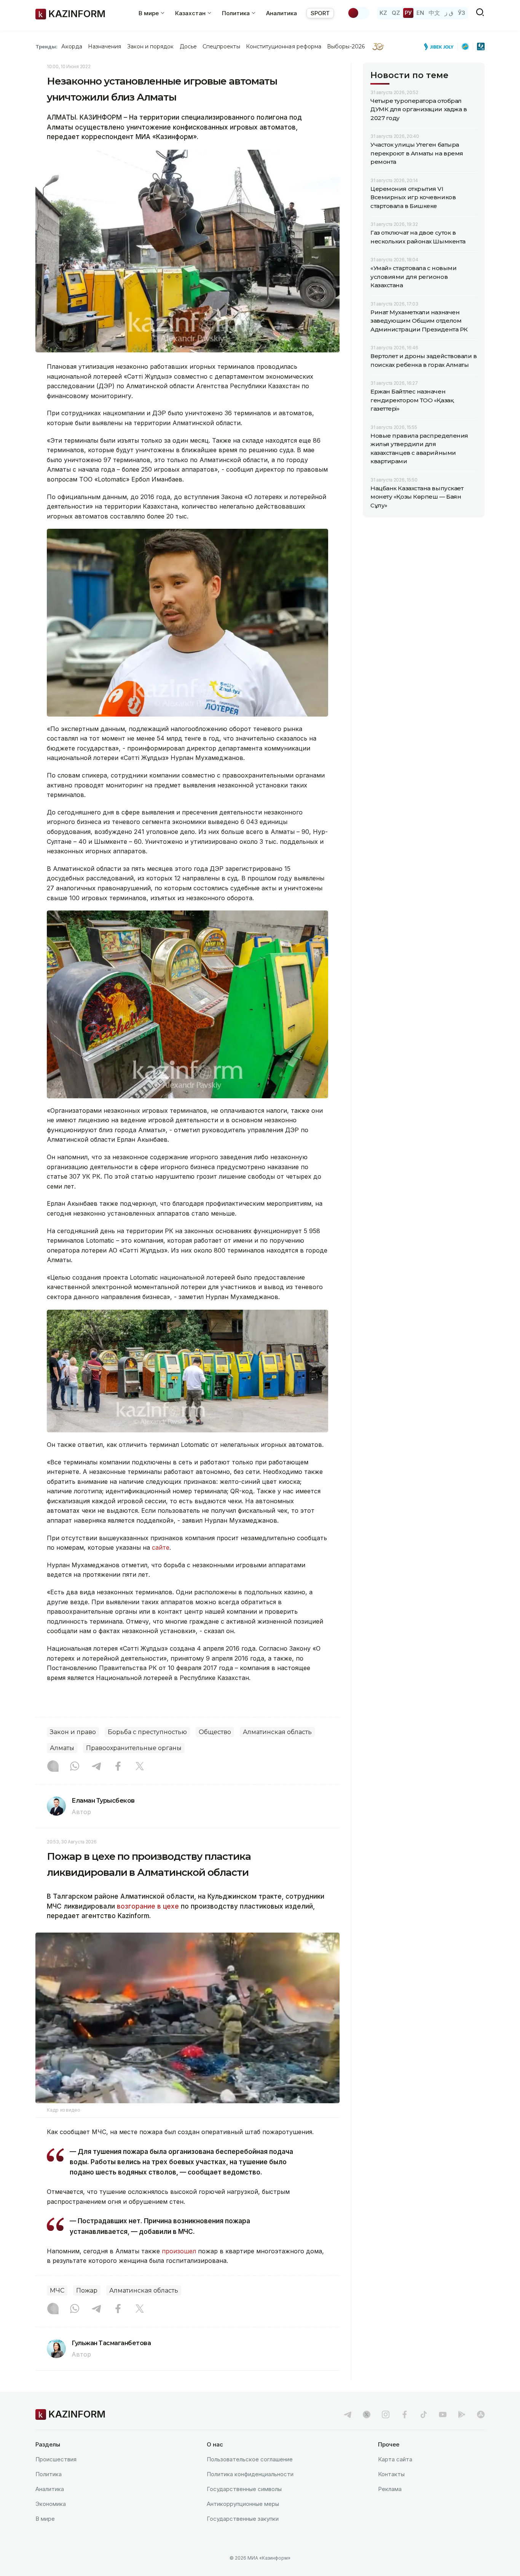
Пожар (87, 2290)
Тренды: (46, 46)
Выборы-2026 (346, 46)
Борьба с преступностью (147, 1732)
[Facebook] (118, 1767)
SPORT (320, 13)
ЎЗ (462, 13)
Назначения (105, 46)
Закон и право (73, 1732)
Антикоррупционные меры (243, 2504)
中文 (434, 13)
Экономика (51, 2504)
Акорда (72, 46)
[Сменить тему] (358, 13)
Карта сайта (395, 2459)
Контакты (391, 2474)
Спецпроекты (221, 46)
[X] (140, 1767)
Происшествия (56, 2459)
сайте (161, 1547)
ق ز (449, 13)
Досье (188, 46)
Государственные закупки (243, 2519)
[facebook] (405, 2414)
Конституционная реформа (284, 46)
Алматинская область (277, 1732)
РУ (408, 13)
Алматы (62, 1748)
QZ (396, 13)
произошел (179, 2251)
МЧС (57, 2290)
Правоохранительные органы (134, 1748)
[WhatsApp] (75, 1767)
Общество (215, 1732)
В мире (45, 2519)
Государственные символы (244, 2489)
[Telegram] (96, 1767)
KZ (383, 13)
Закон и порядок (151, 46)
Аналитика (282, 13)
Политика (49, 2474)
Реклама (390, 2489)
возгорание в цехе (148, 1906)
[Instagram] (53, 1767)
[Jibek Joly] (441, 46)
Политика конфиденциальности (250, 2474)
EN (420, 13)
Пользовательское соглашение (250, 2459)
